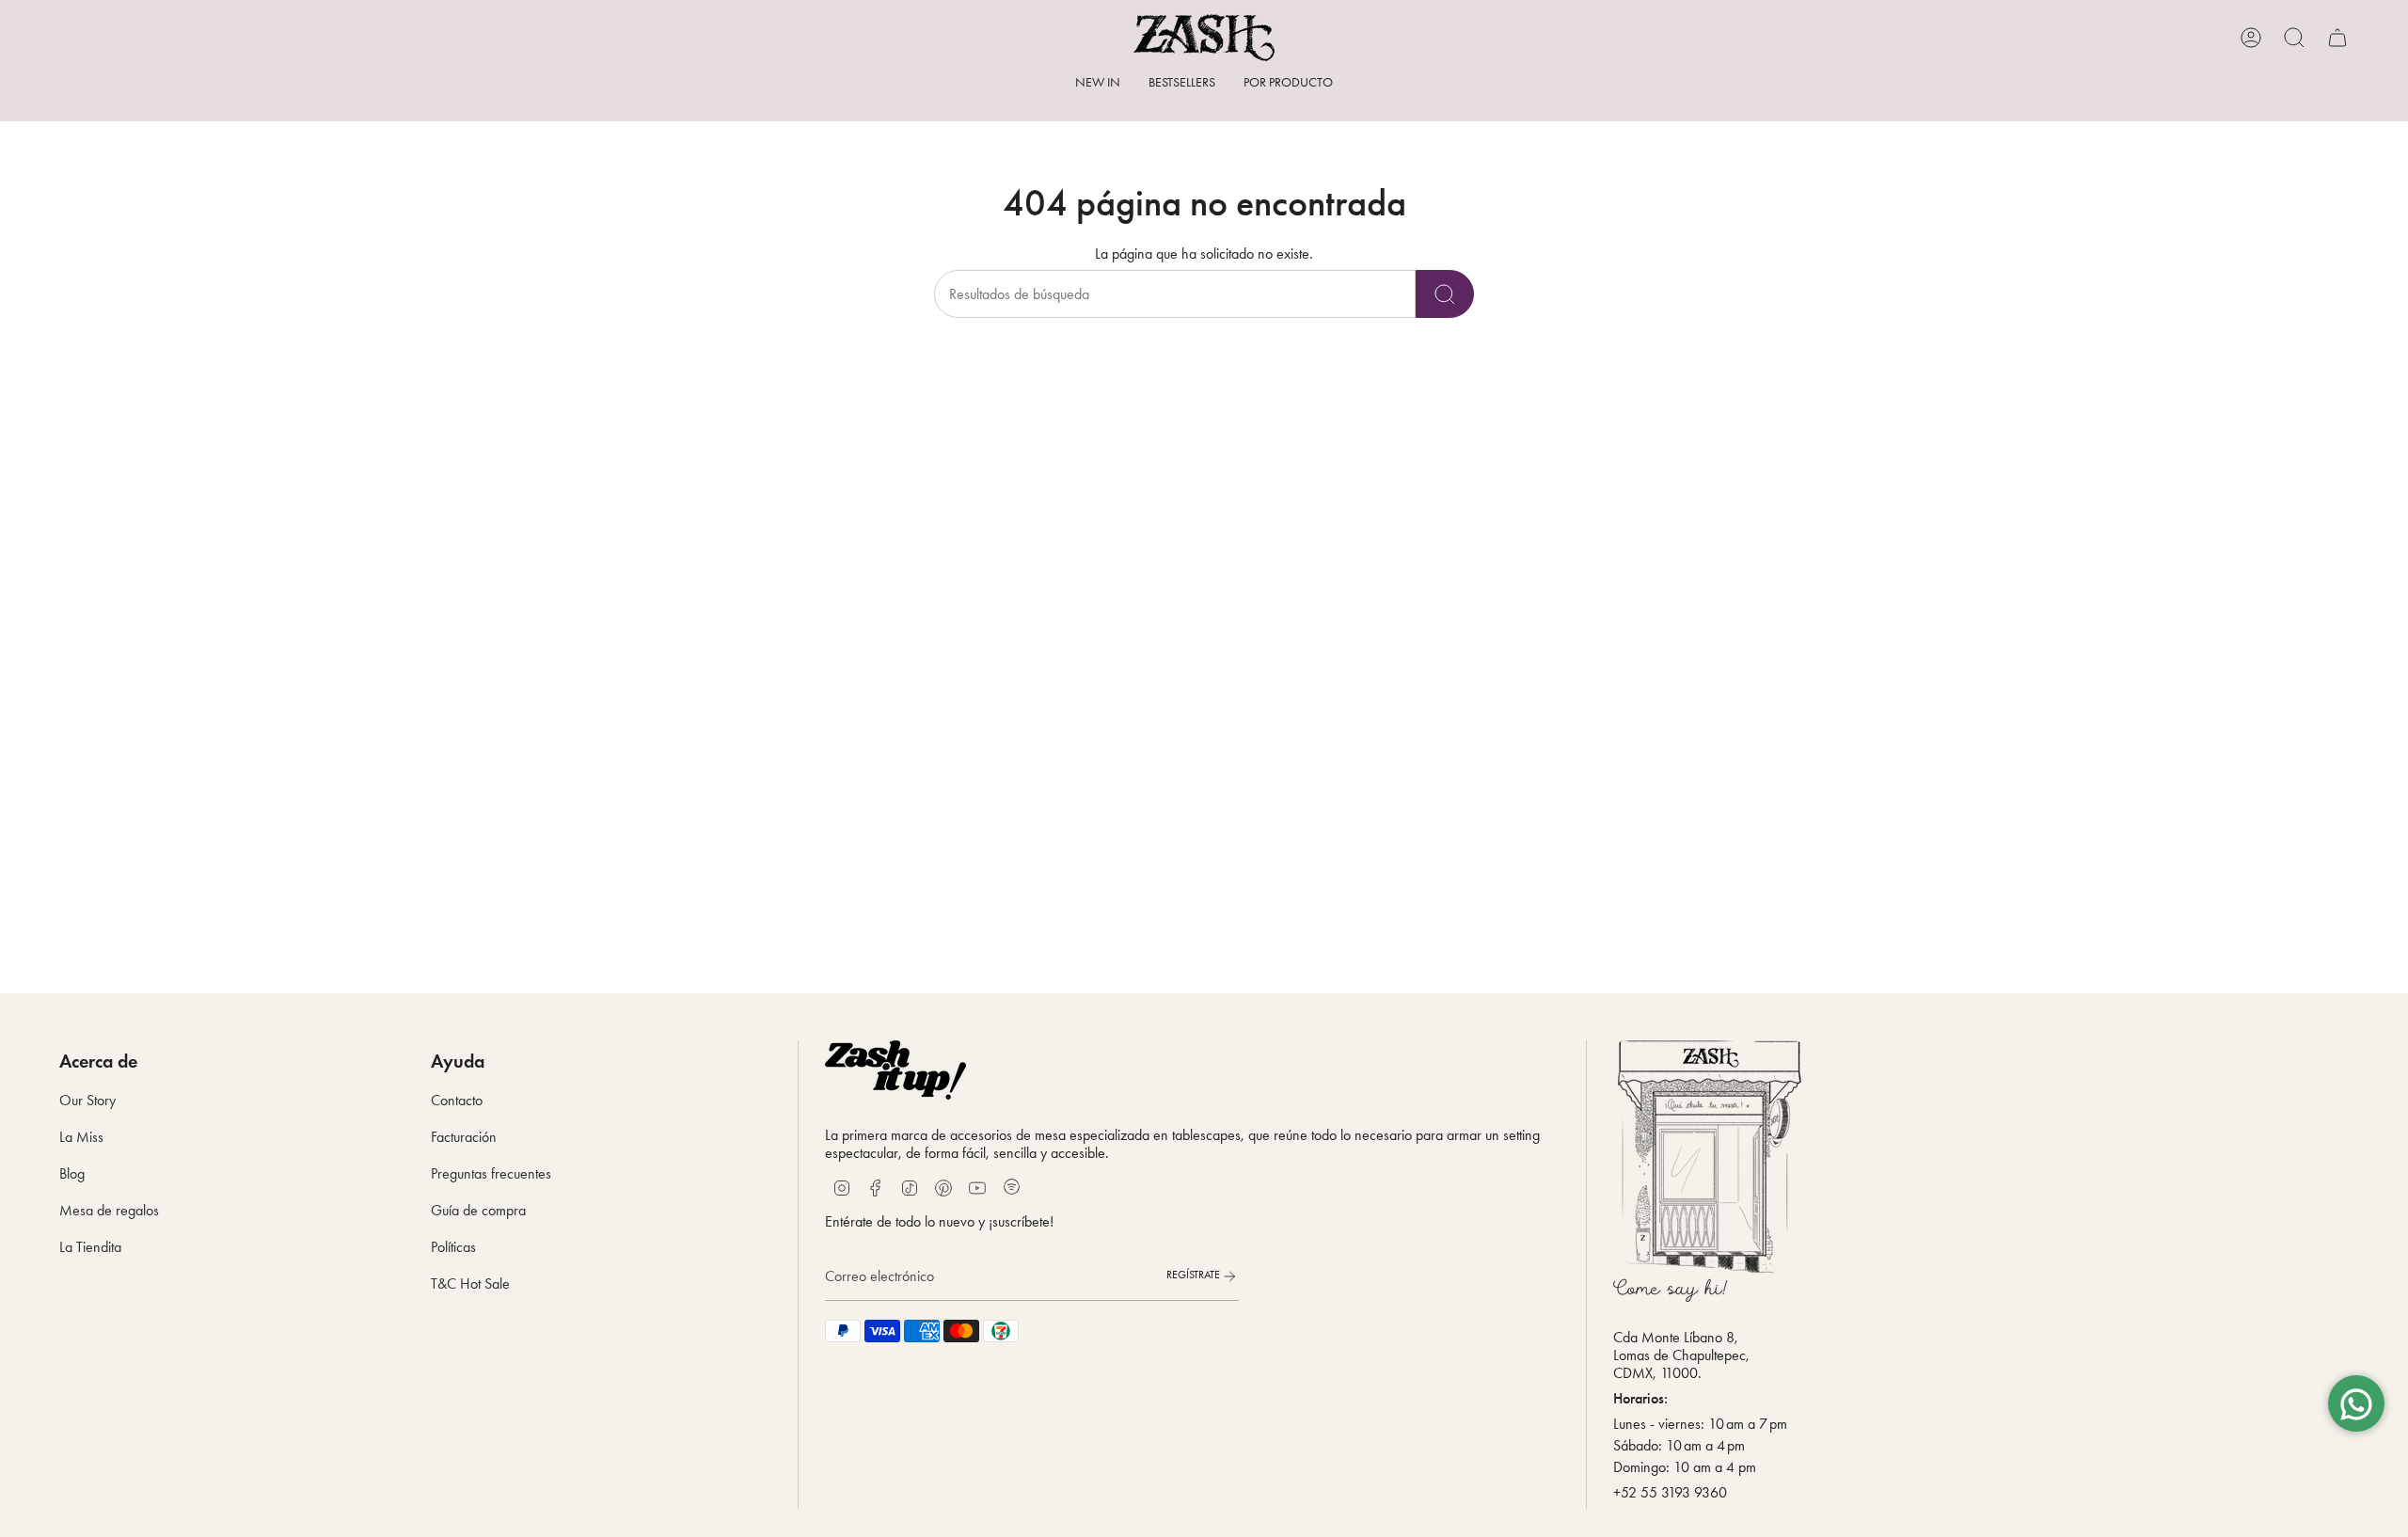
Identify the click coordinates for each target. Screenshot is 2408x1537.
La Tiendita (90, 1247)
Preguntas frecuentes (491, 1173)
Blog (72, 1173)
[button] (1288, 84)
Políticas (453, 1247)
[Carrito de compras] (2337, 38)
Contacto (457, 1100)
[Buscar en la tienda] (1445, 294)
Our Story (87, 1100)
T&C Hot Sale (470, 1283)
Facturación (464, 1137)
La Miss (81, 1137)
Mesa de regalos (109, 1210)
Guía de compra (478, 1210)
